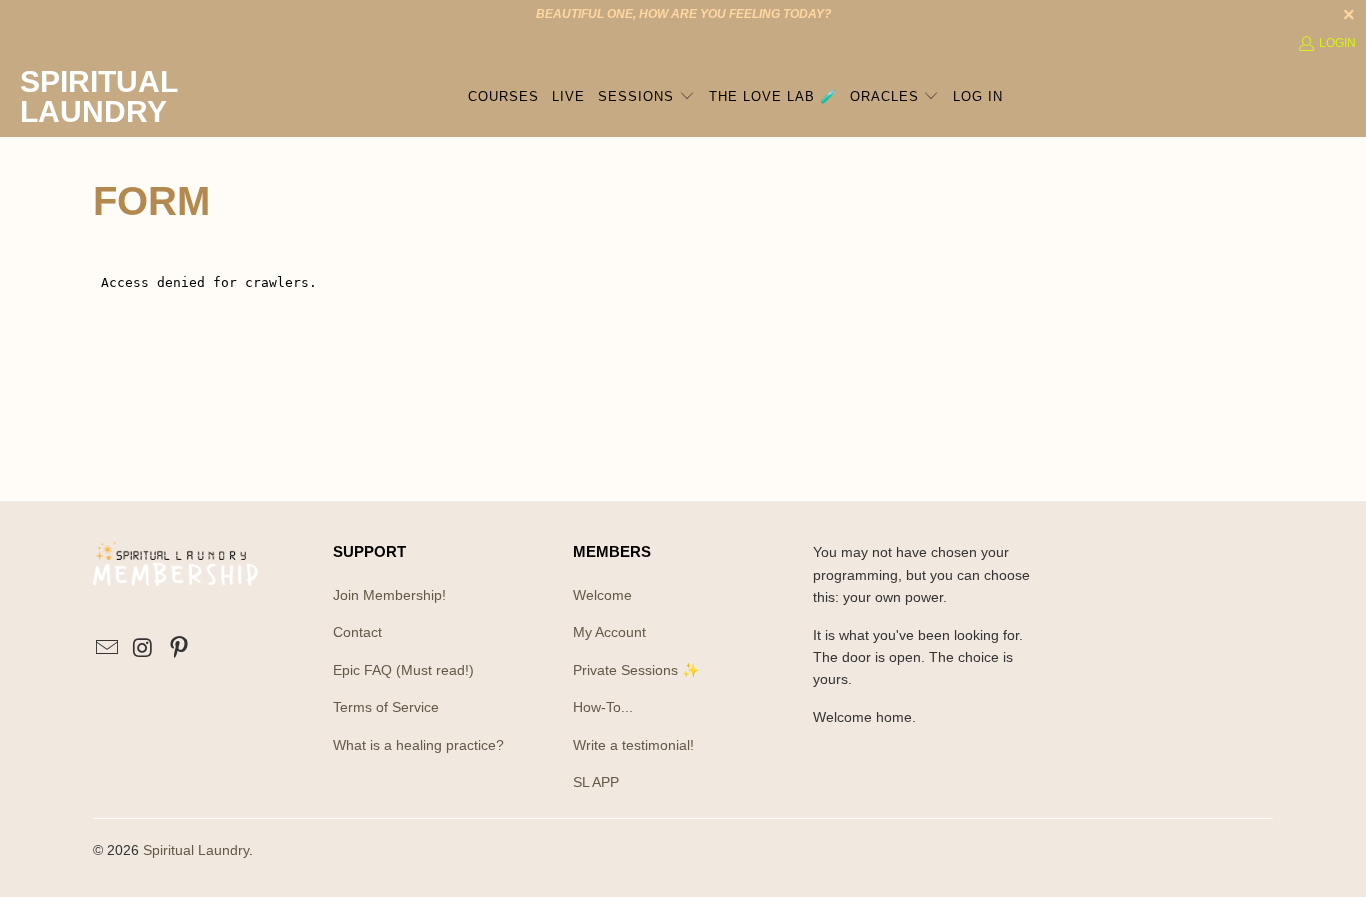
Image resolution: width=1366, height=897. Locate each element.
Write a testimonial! (633, 745)
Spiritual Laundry (196, 850)
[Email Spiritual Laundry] (108, 649)
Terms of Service (386, 707)
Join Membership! (389, 595)
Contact (357, 632)
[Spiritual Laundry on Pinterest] (179, 649)
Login (1337, 43)
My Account (609, 632)
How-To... (603, 707)
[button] (646, 97)
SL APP (596, 782)
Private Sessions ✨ (636, 670)
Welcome (602, 595)
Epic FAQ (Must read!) (403, 670)
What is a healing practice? (418, 745)
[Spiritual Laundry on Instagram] (144, 649)
